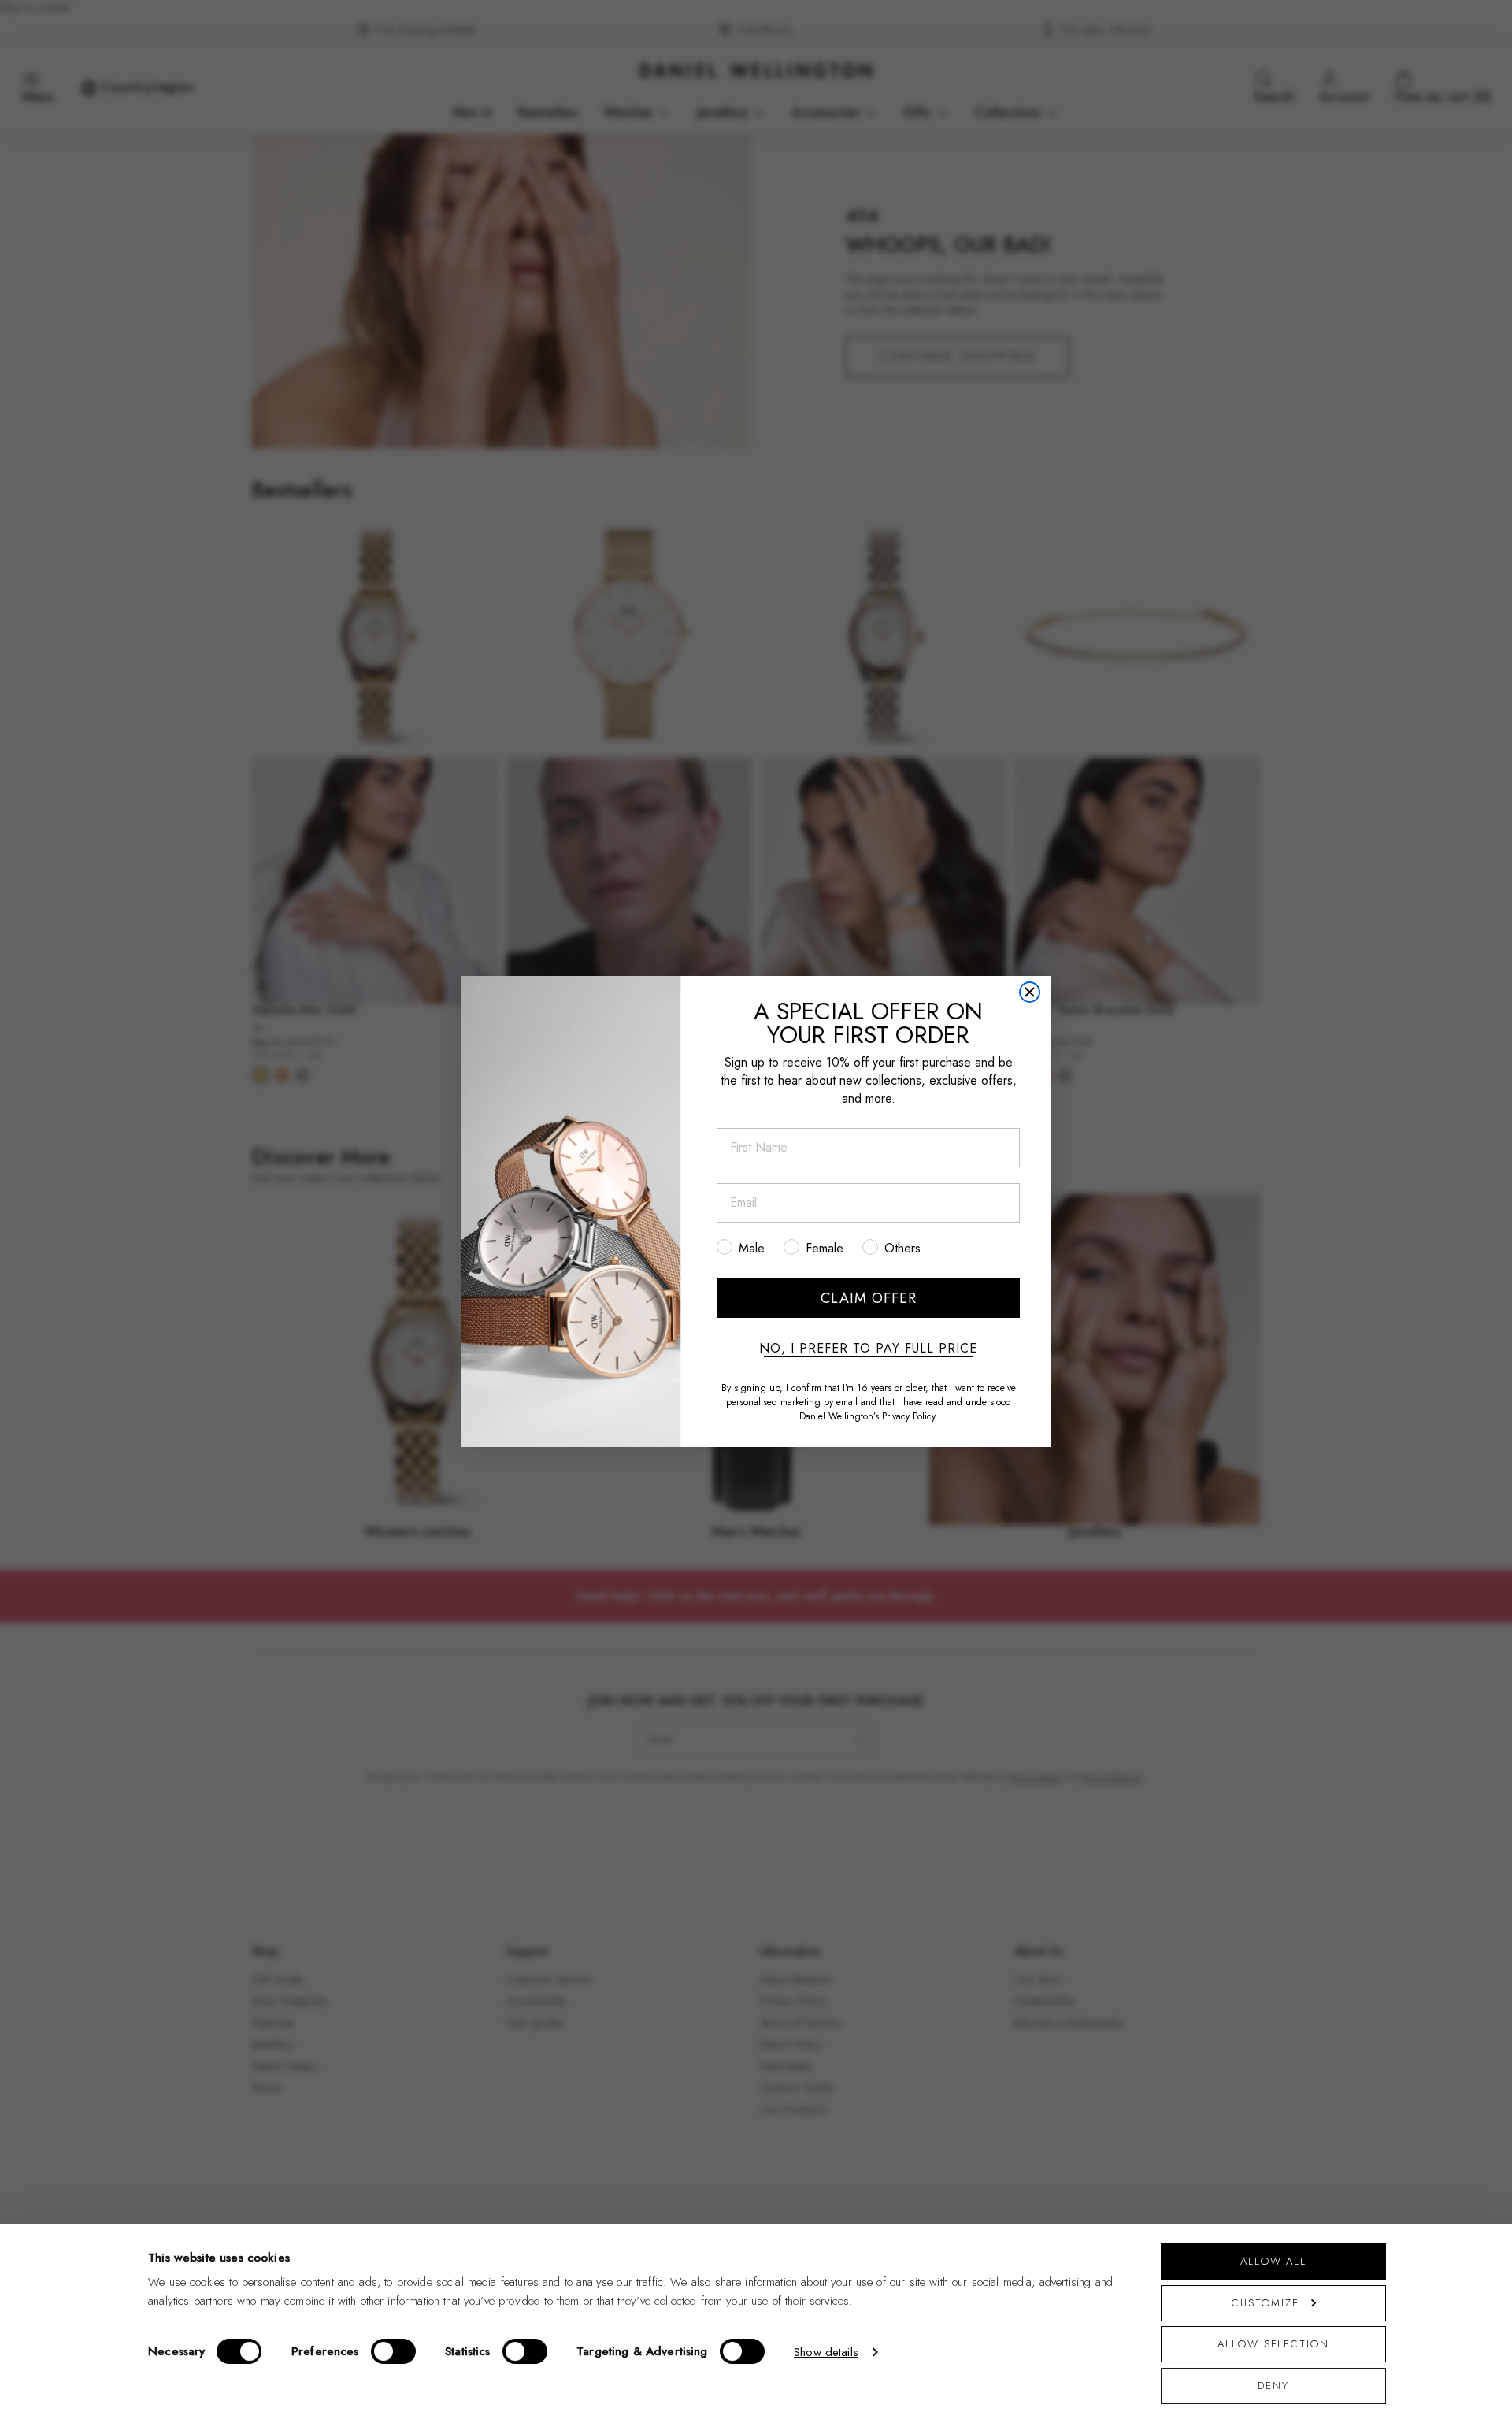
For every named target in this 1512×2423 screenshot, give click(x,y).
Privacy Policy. (910, 1416)
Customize (1265, 2303)
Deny (1273, 2386)
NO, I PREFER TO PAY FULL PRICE (868, 1349)
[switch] (393, 2351)
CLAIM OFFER (869, 1298)
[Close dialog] (1030, 992)
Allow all (1273, 2261)
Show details (826, 2352)
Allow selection (1273, 2344)
